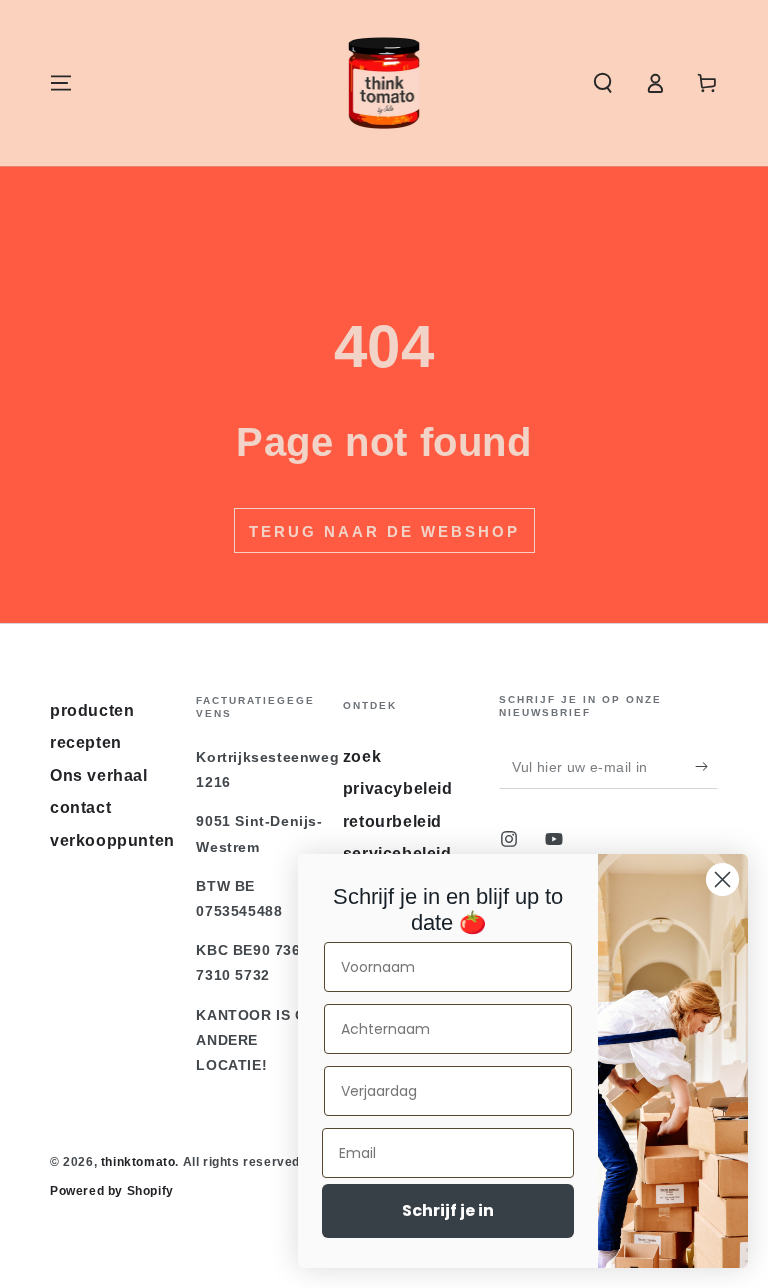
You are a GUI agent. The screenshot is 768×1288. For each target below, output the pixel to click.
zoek (362, 756)
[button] (603, 83)
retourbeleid (392, 821)
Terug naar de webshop (384, 531)
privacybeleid (398, 788)
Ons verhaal (99, 775)
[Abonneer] (706, 766)
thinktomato (138, 1162)
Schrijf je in (448, 1210)
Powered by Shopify (112, 1191)
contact (80, 807)
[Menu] (61, 83)
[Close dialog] (722, 879)
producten (92, 710)
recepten (86, 742)
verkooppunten (112, 840)
